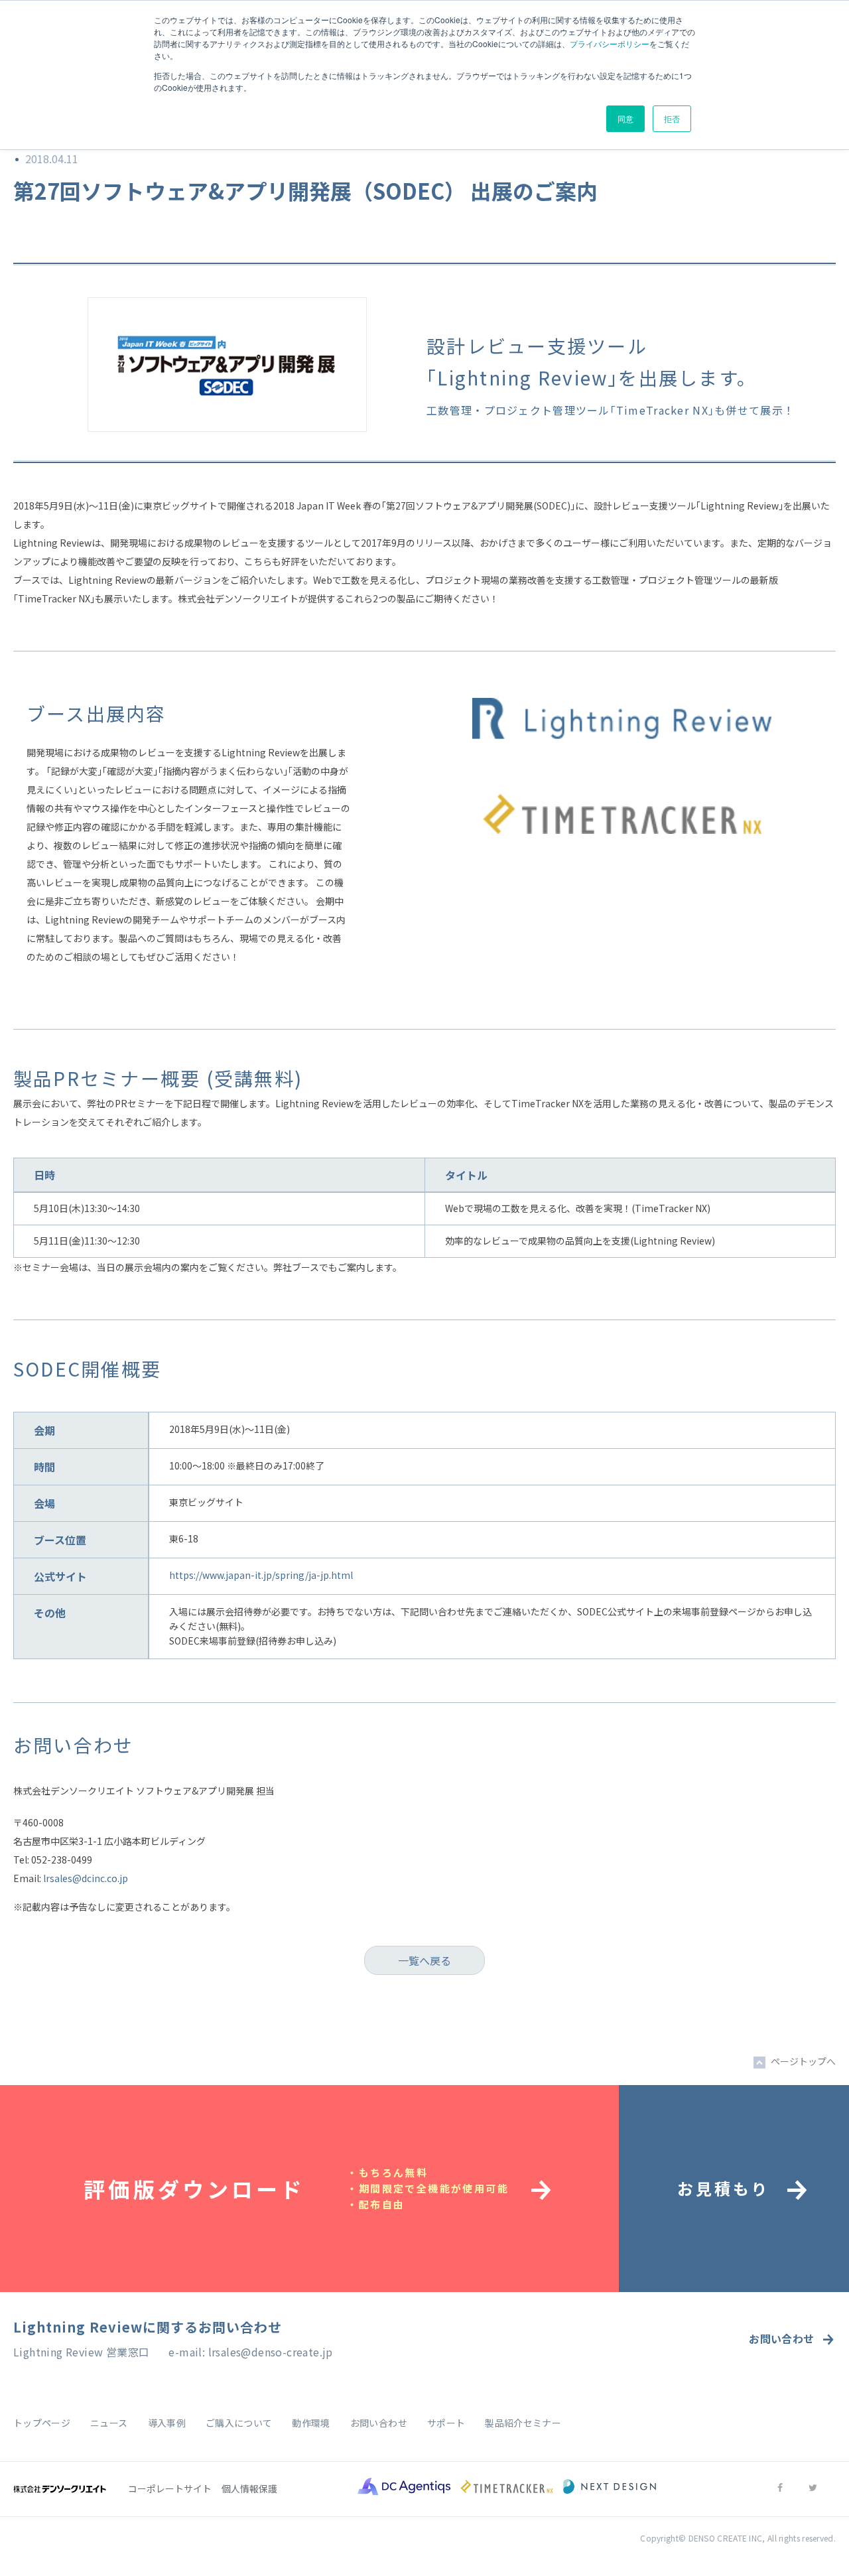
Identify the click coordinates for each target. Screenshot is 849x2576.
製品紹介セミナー (523, 2423)
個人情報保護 (249, 2488)
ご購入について (239, 2423)
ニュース (109, 2423)
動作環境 (311, 2423)
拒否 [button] (672, 118)
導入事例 (167, 2423)
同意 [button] (625, 118)
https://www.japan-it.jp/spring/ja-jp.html (261, 1575)
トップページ (42, 2423)
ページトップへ (803, 2061)
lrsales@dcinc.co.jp (86, 1878)
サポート (446, 2423)
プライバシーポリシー (610, 43)
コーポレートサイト (170, 2488)
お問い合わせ (781, 2339)
